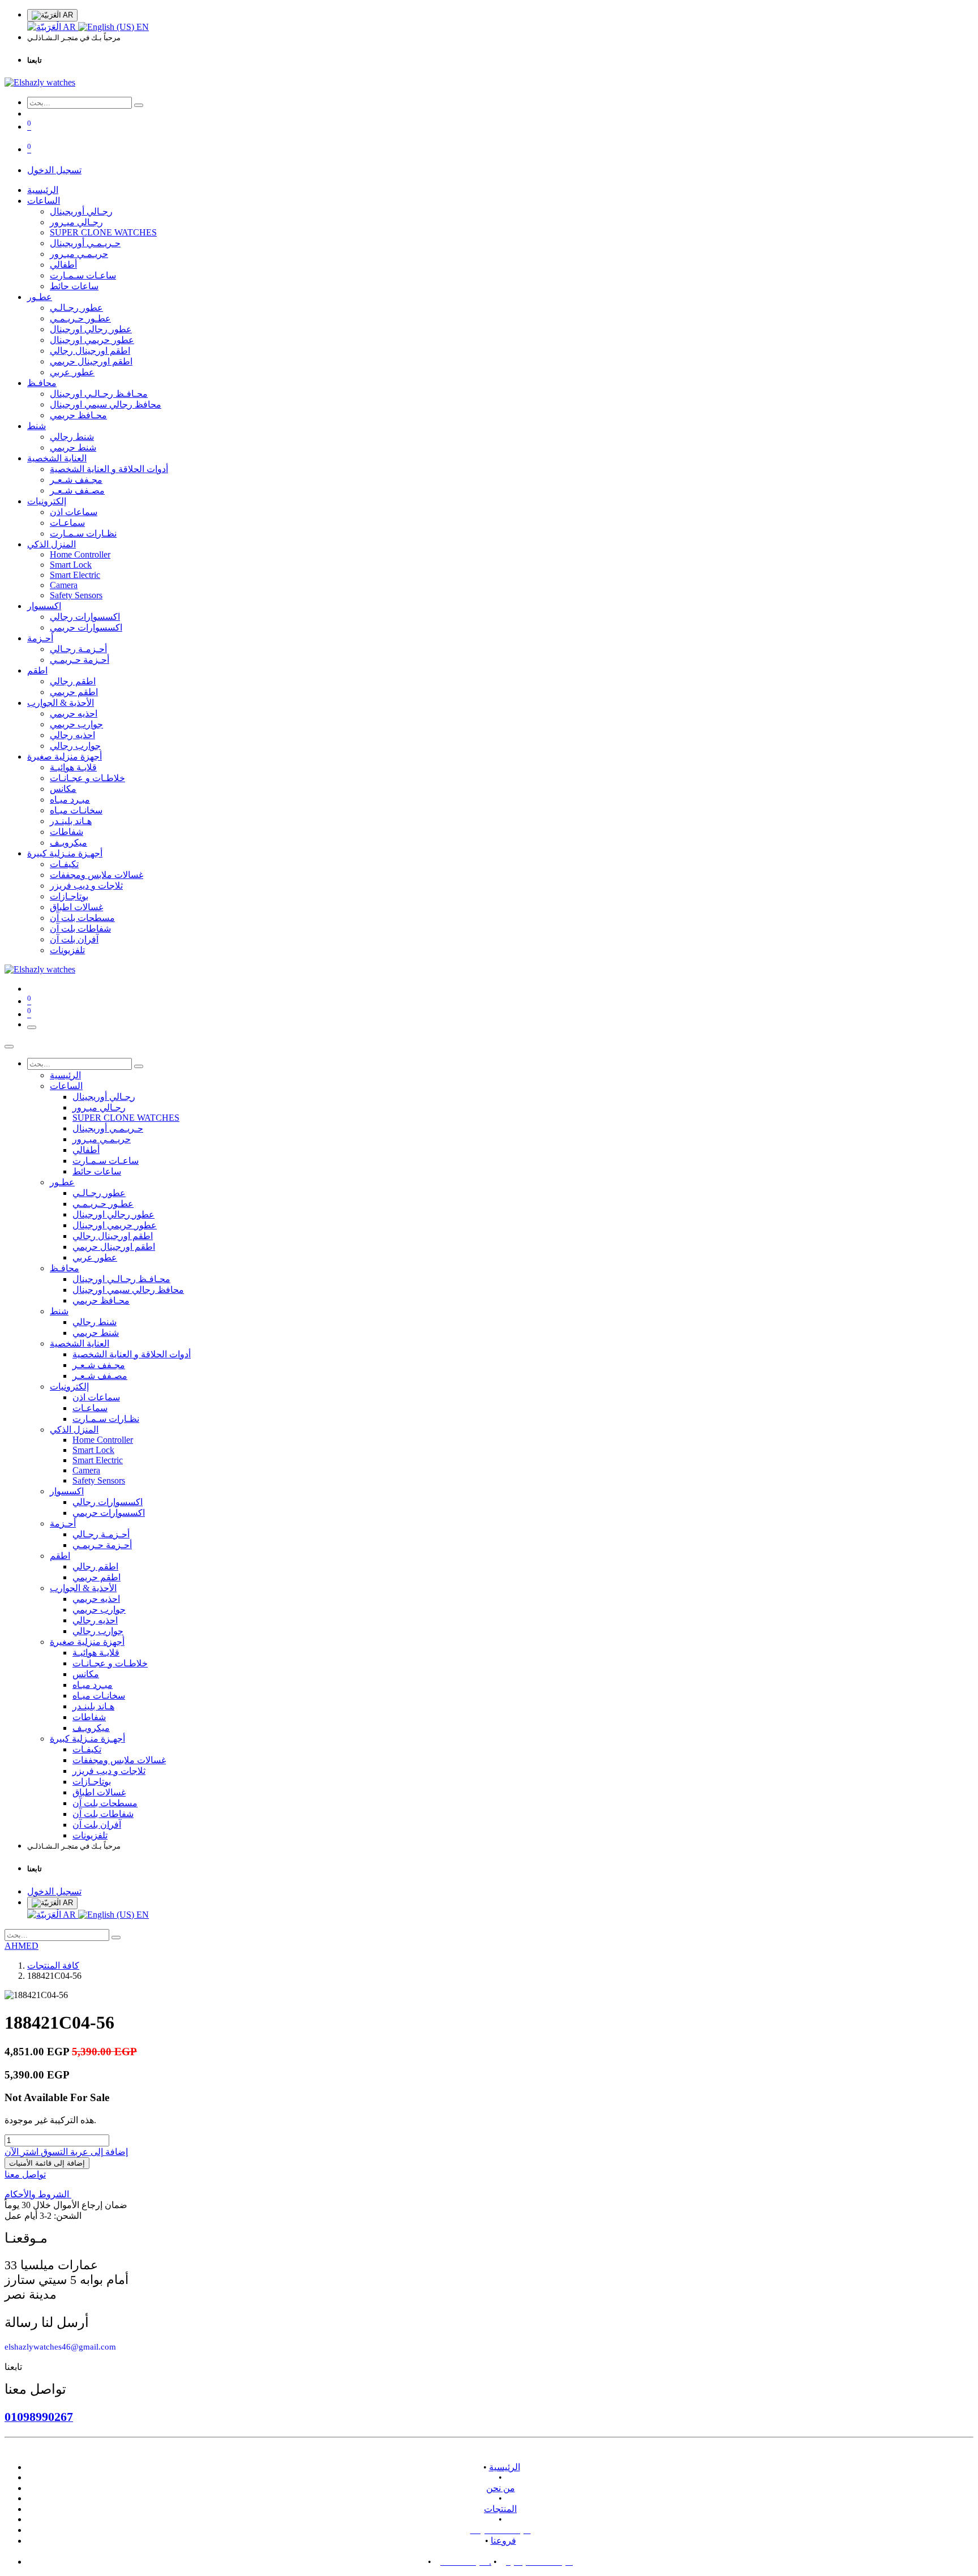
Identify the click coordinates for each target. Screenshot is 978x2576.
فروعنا (503, 2541)
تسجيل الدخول (54, 170)
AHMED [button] (22, 1946)
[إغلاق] (9, 1047)
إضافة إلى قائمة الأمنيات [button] (47, 2163)
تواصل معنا (25, 2174)
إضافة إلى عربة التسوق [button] (83, 2152)
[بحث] (139, 105)
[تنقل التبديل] (32, 1027)
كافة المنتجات (53, 1966)
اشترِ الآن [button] (22, 2152)
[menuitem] (53, 27)
